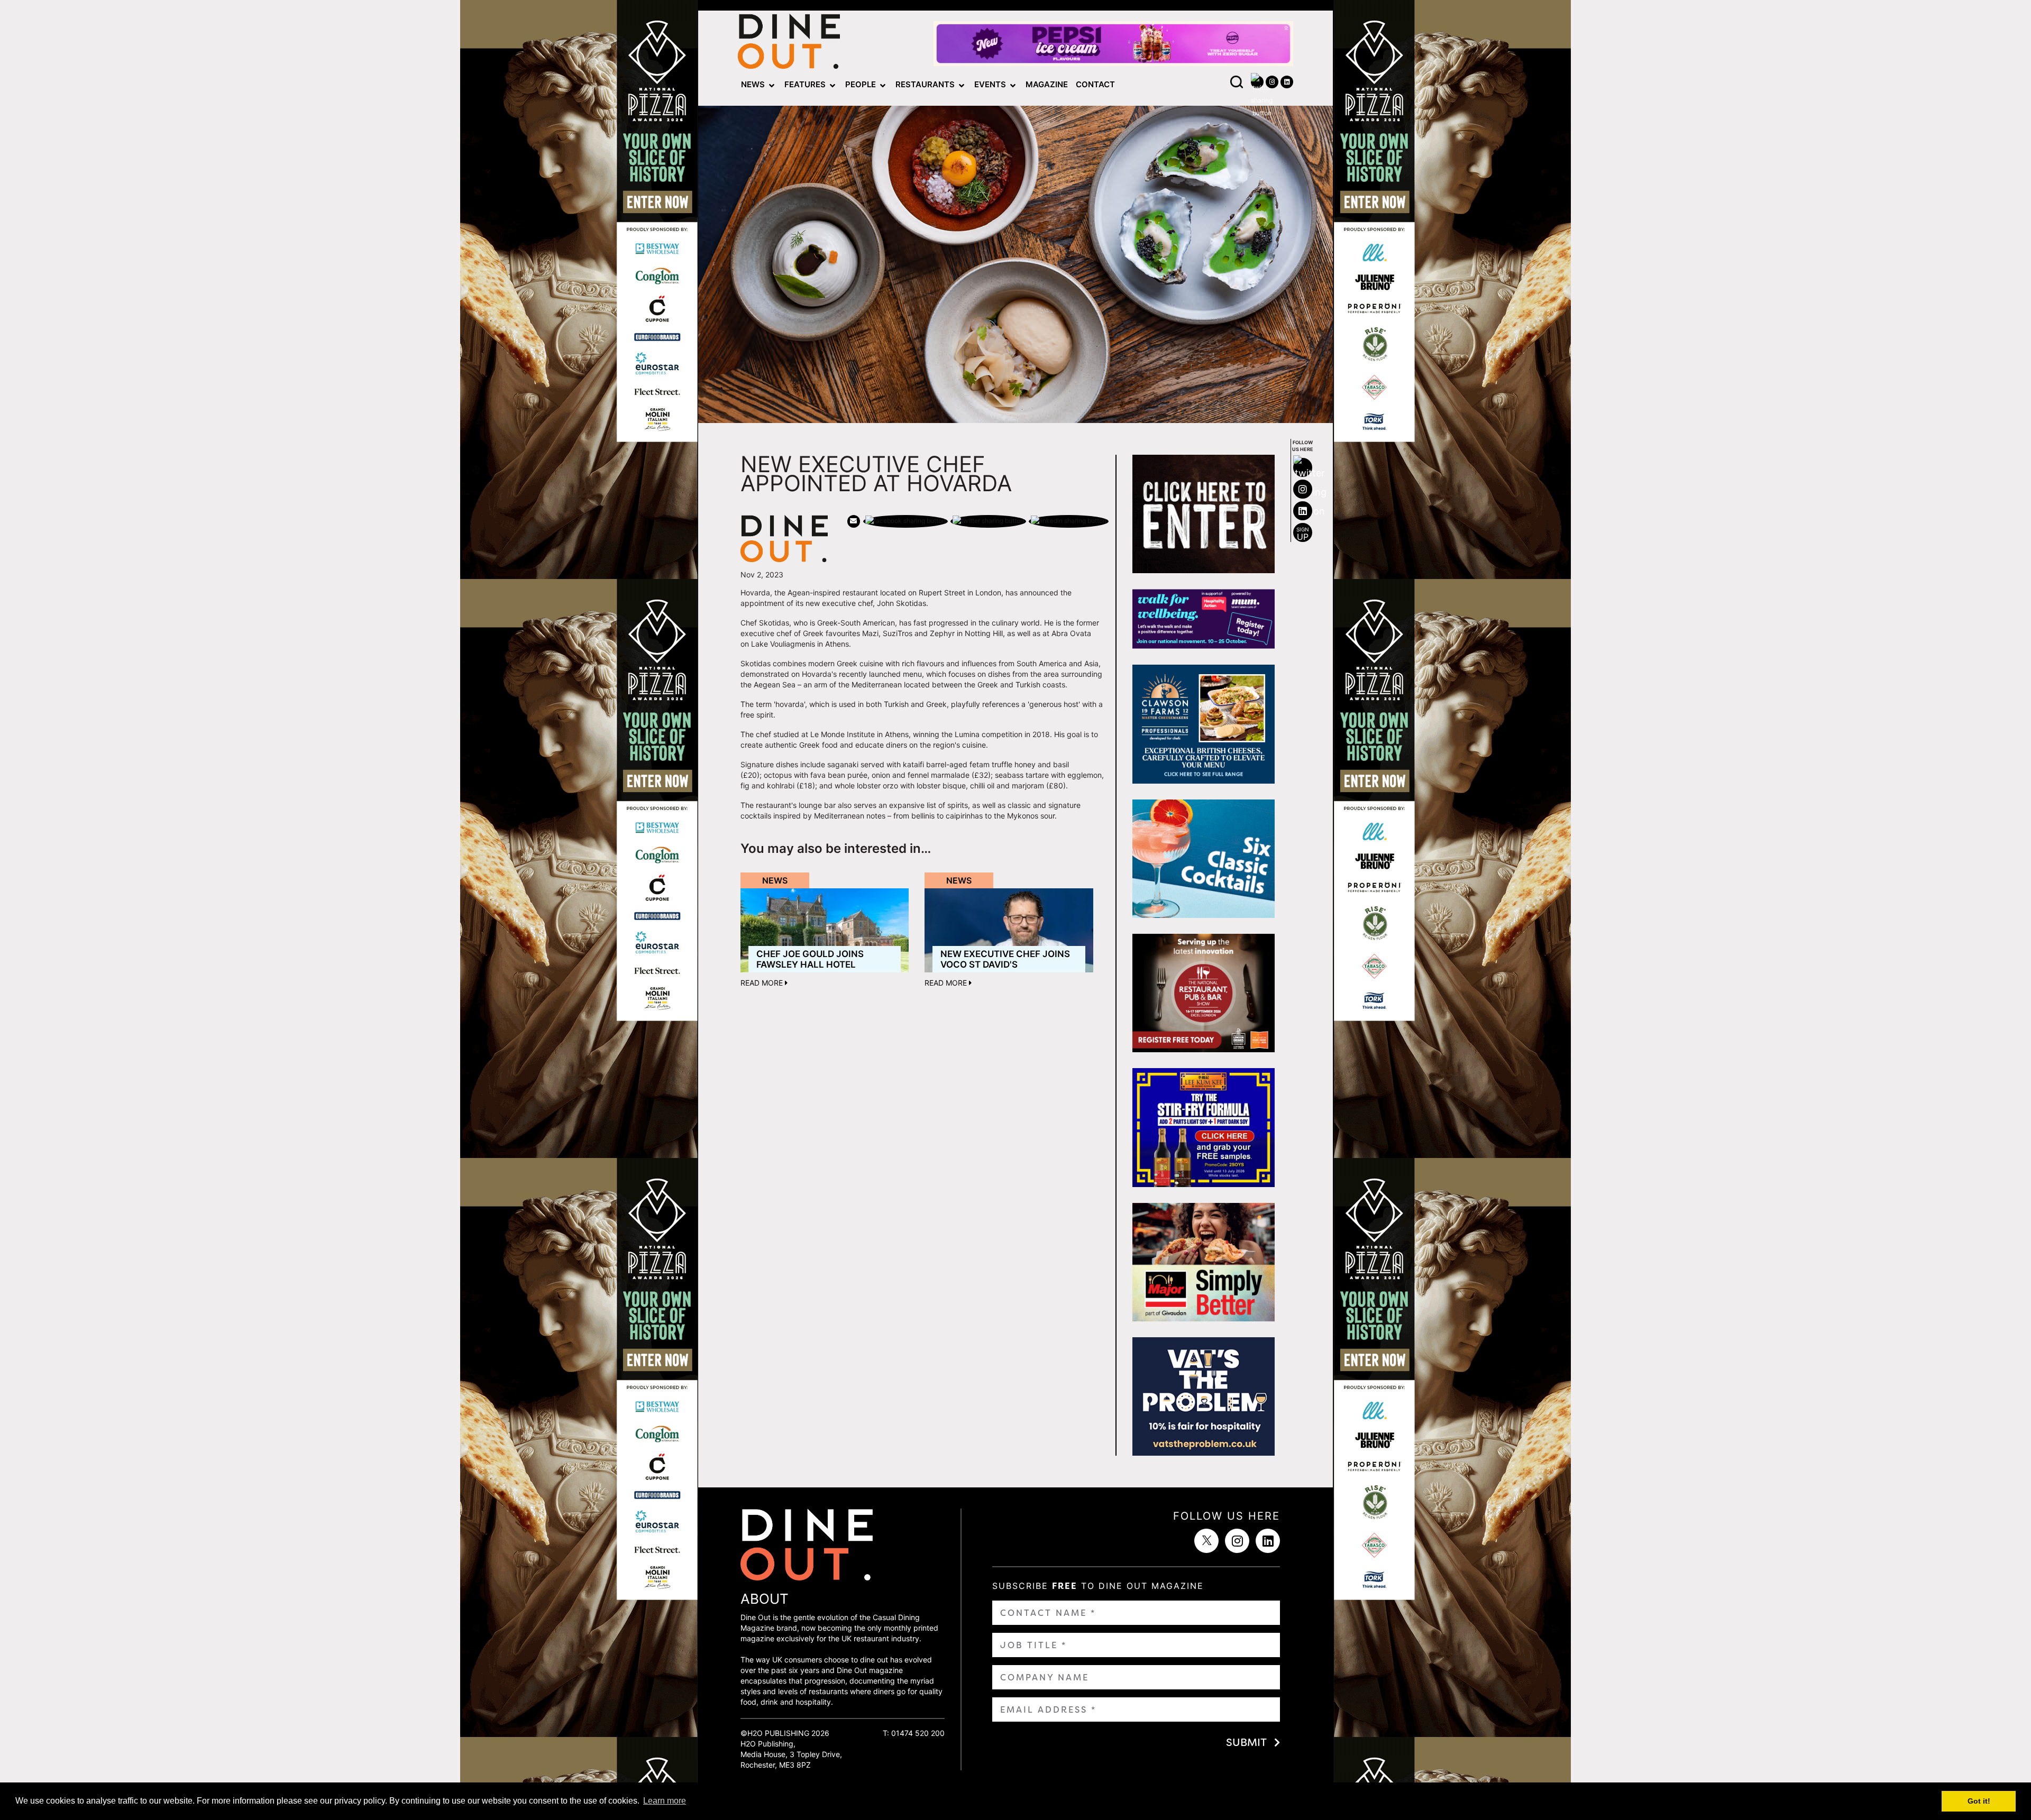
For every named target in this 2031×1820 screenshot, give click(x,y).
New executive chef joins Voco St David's (1005, 959)
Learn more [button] (665, 1801)
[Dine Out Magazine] (789, 44)
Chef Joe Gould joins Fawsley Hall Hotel (810, 959)
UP (1303, 534)
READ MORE (763, 983)
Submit (1246, 1742)
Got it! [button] (1979, 1801)
